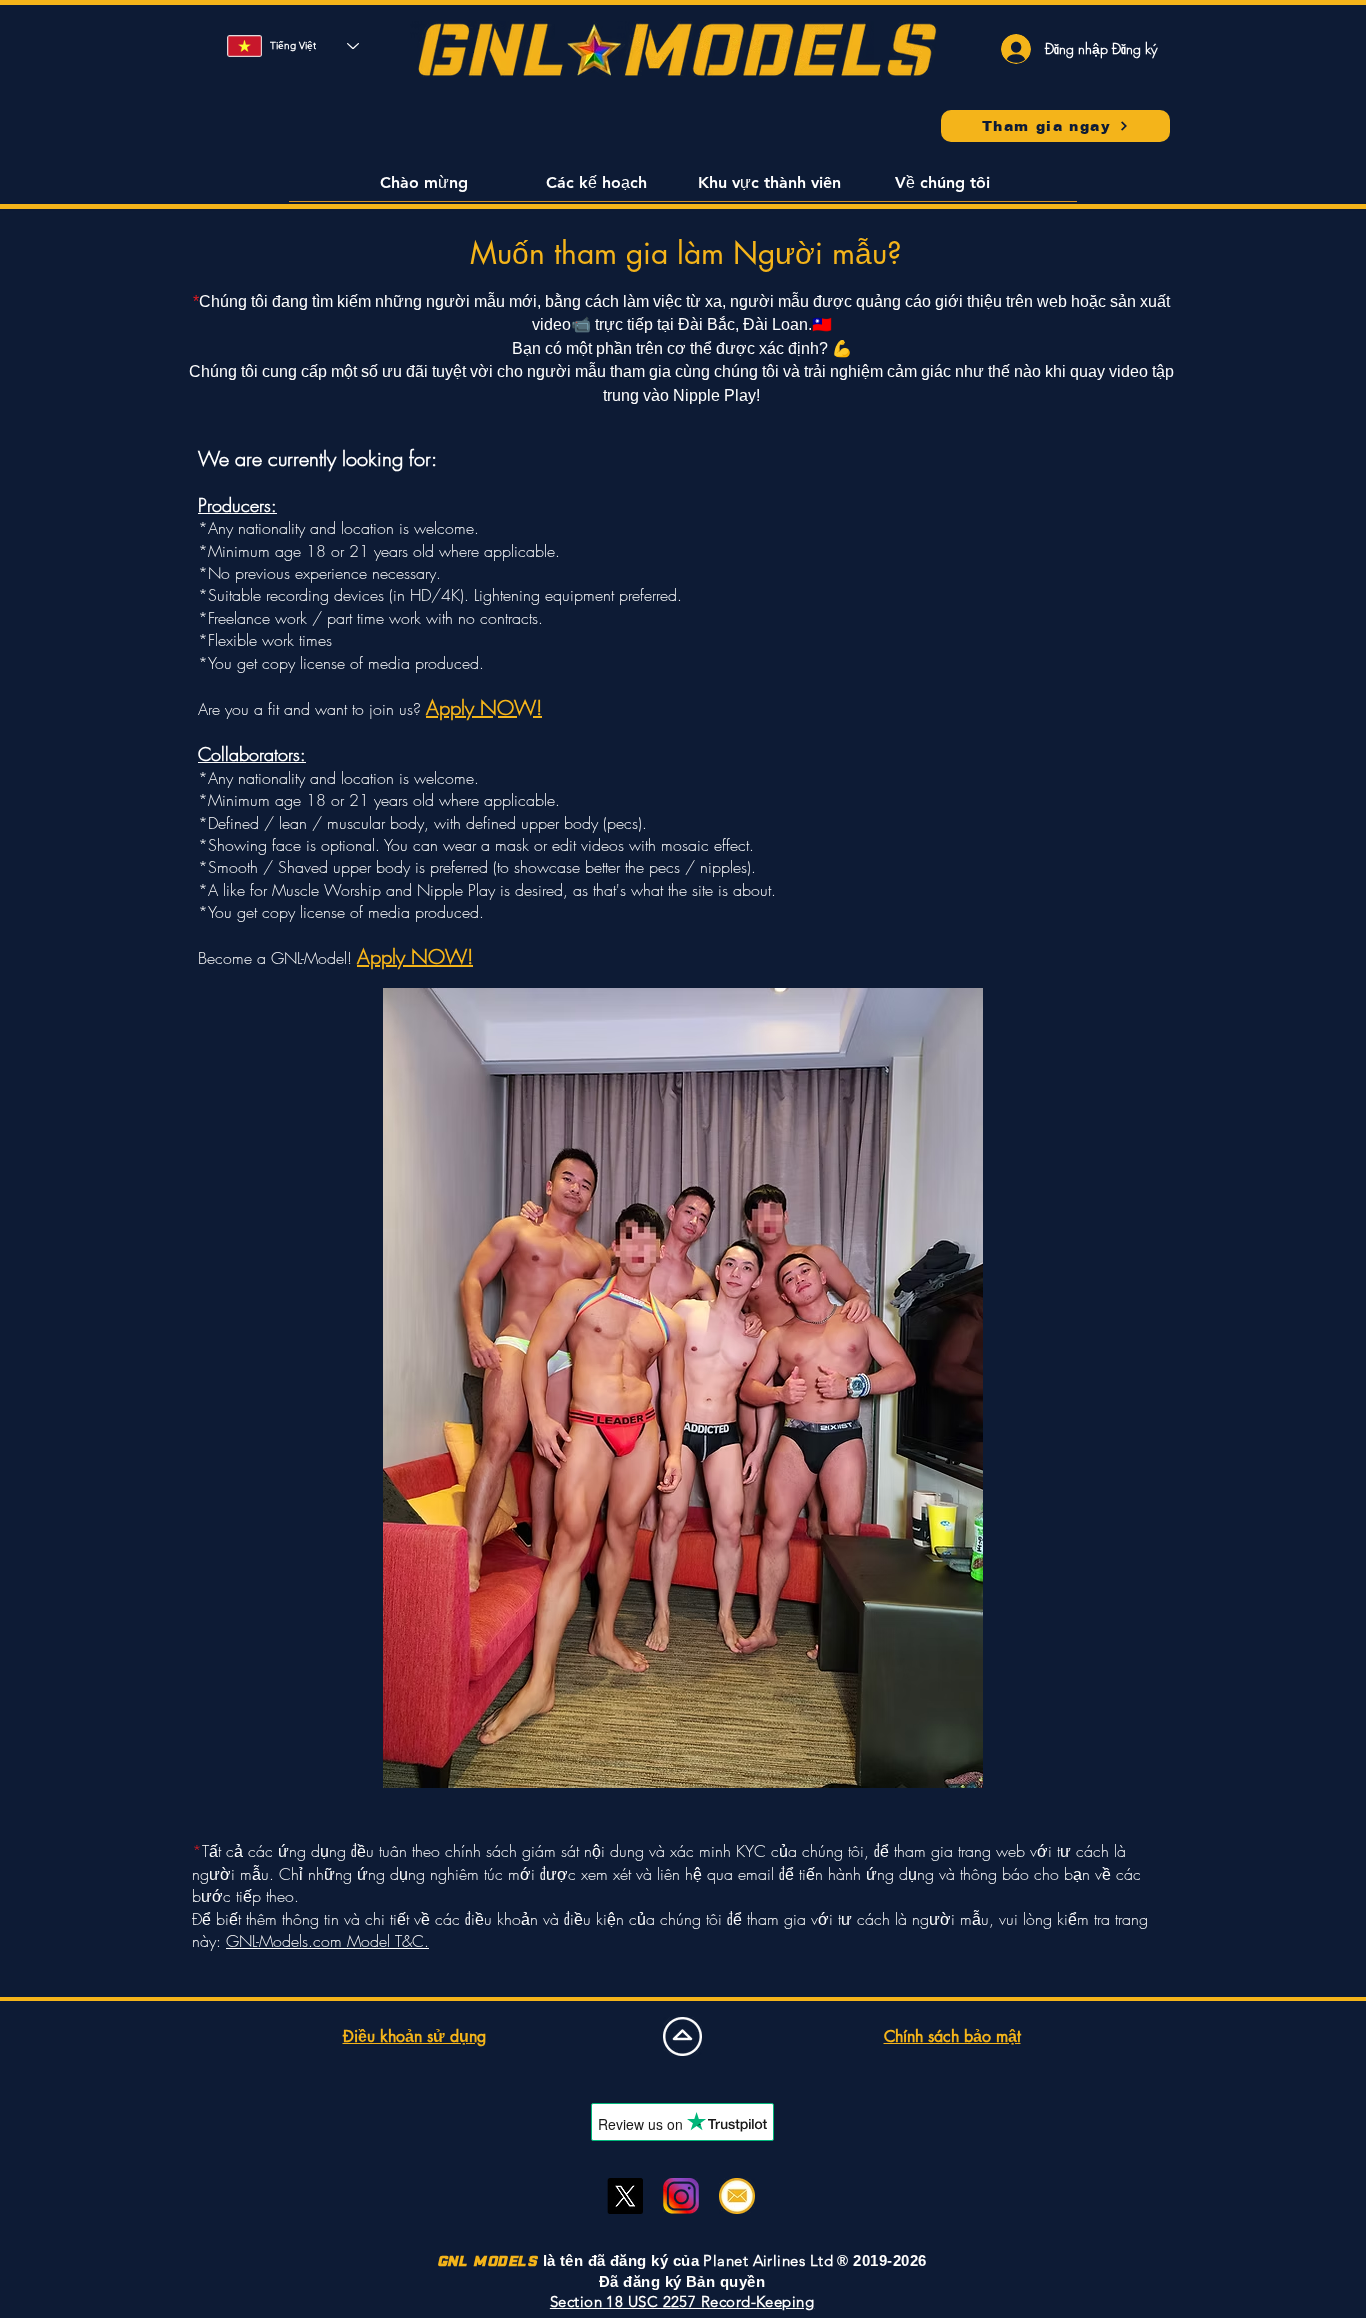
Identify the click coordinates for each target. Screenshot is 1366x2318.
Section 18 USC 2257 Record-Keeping (682, 2301)
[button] (423, 189)
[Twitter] (625, 2196)
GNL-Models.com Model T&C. (327, 1941)
